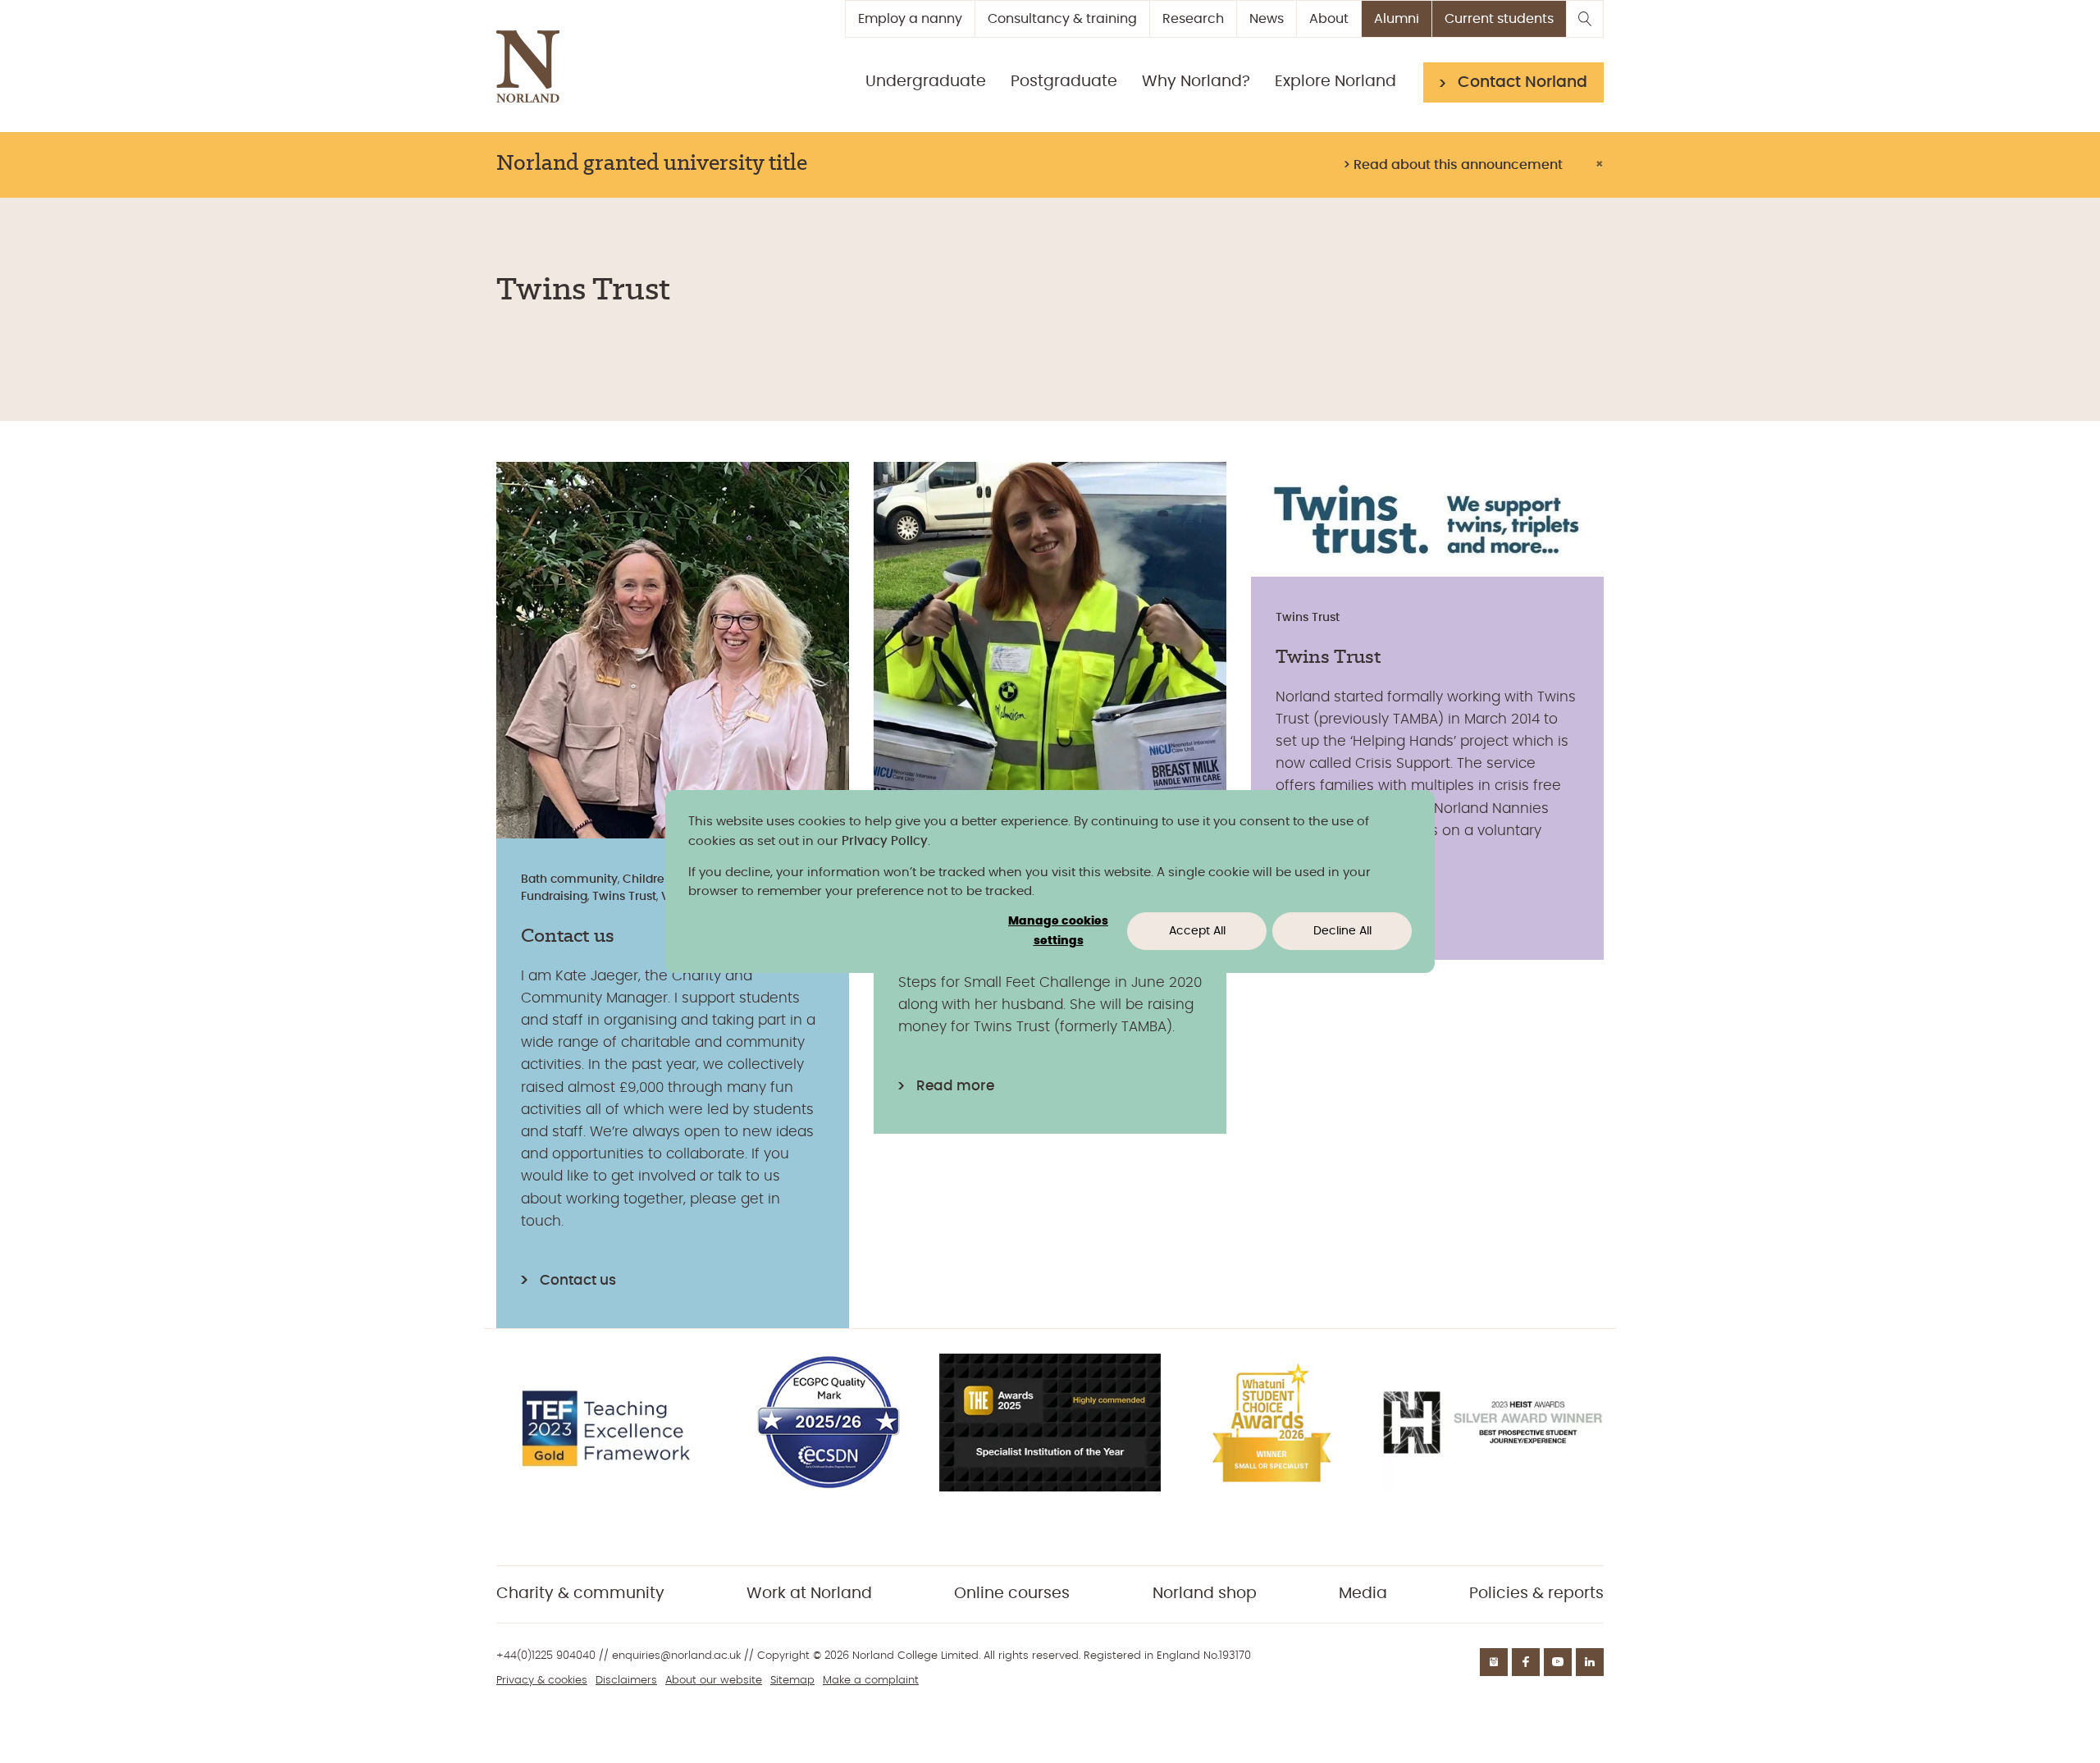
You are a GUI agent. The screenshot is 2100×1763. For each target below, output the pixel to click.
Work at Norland (809, 1594)
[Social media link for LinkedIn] (1590, 1662)
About (1329, 19)
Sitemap (792, 1681)
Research (1193, 19)
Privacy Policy (885, 841)
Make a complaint (871, 1681)
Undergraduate (926, 82)
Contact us (578, 1280)
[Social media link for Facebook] (1526, 1662)
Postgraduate (1064, 82)
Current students (1499, 19)
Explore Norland (1335, 82)
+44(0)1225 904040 (546, 1656)
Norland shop (1205, 1594)
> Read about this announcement (1453, 165)
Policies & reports (1536, 1594)
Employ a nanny (910, 19)
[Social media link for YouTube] (1558, 1662)
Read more (955, 1086)
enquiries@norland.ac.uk (676, 1656)
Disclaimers (626, 1681)
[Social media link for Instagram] (1494, 1662)
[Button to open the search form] (1585, 19)
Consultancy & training (1062, 19)
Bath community (569, 879)
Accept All (1197, 931)
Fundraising (554, 897)
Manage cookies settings (1058, 932)
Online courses (1012, 1594)
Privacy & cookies (542, 1681)
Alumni (1397, 19)
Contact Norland (1522, 82)
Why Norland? (1196, 82)
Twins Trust (624, 897)
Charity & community (580, 1594)
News (1267, 19)
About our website (714, 1681)
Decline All (1342, 931)
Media (1363, 1594)
